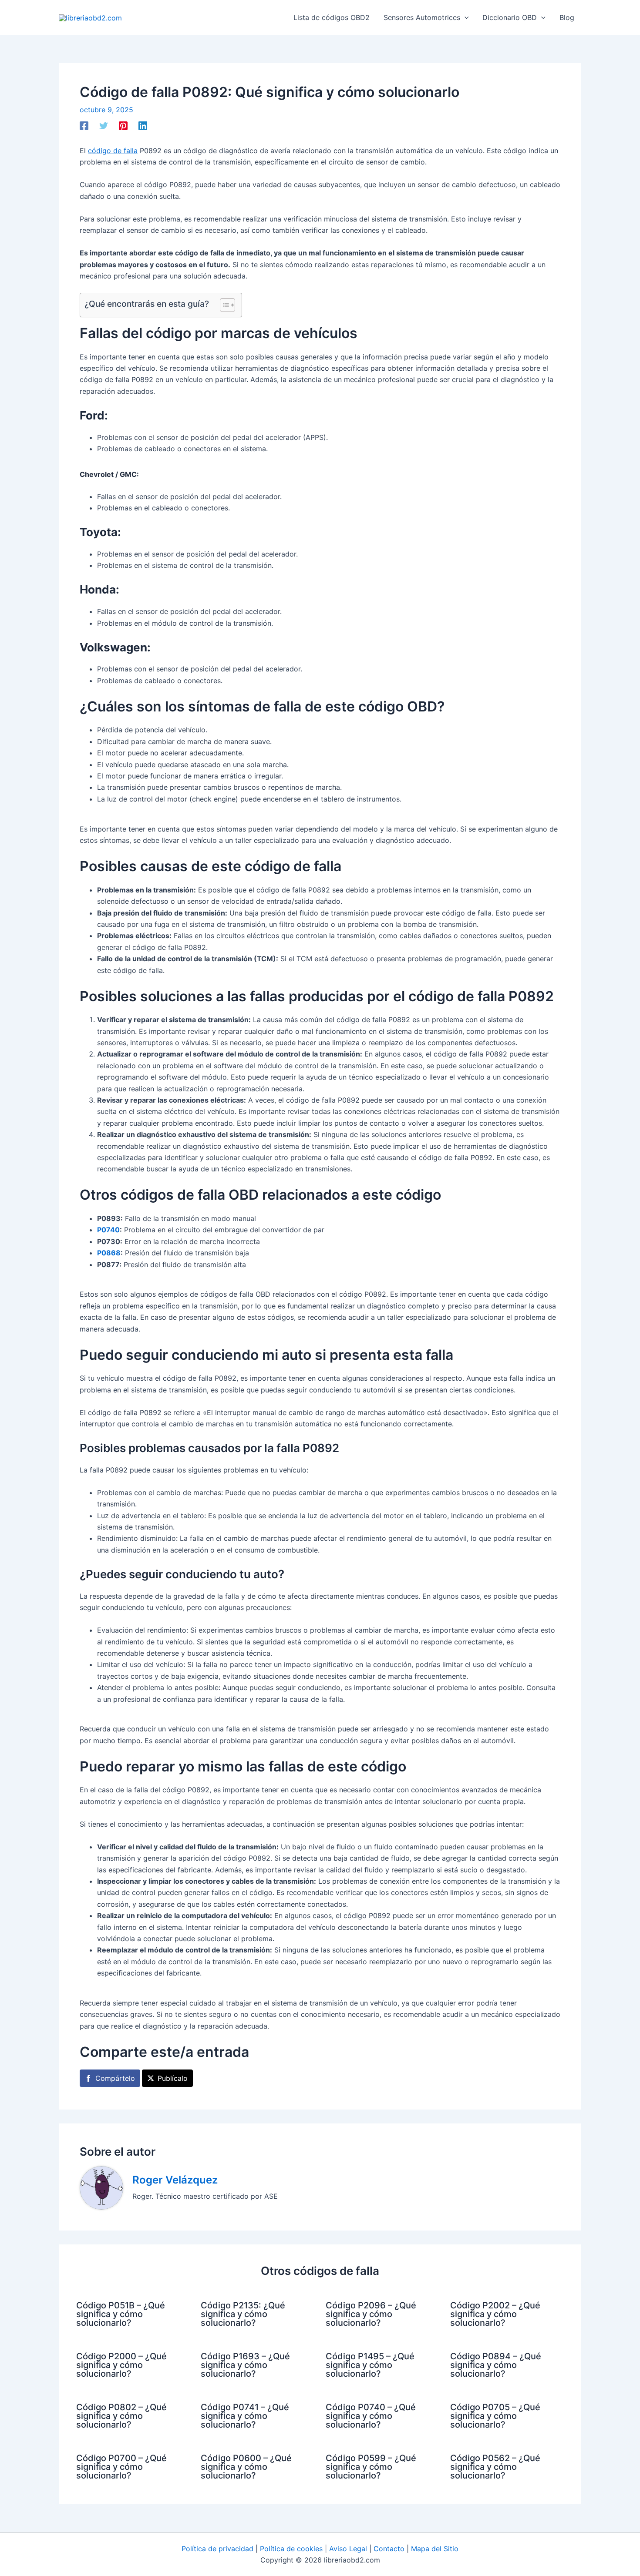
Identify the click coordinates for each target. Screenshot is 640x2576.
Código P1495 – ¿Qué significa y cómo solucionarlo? (370, 2365)
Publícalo (173, 2078)
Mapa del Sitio (435, 2549)
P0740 (108, 1230)
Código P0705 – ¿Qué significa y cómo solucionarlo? (495, 2416)
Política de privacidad (217, 2549)
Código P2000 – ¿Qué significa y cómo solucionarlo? (121, 2365)
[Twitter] (104, 126)
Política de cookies (291, 2549)
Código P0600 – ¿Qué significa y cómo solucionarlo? (246, 2467)
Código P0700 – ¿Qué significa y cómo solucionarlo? (121, 2467)
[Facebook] (84, 126)
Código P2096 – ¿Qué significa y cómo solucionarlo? (371, 2314)
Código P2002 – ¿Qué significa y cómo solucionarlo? (495, 2314)
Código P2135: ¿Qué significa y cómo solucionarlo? (243, 2314)
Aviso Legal (348, 2549)
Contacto (389, 2549)
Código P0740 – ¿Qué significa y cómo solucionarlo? (371, 2416)
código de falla (113, 151)
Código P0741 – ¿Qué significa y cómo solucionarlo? (245, 2416)
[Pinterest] (123, 126)
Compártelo (115, 2078)
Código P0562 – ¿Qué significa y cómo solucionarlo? (495, 2467)
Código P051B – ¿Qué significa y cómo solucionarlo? (121, 2314)
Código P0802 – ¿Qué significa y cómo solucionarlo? (121, 2416)
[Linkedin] (143, 126)
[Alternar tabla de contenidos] (223, 305)
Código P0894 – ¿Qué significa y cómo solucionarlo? (496, 2365)
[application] (465, 17)
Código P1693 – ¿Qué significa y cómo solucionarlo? (245, 2365)
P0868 (109, 1253)
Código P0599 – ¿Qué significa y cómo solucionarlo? (371, 2467)
